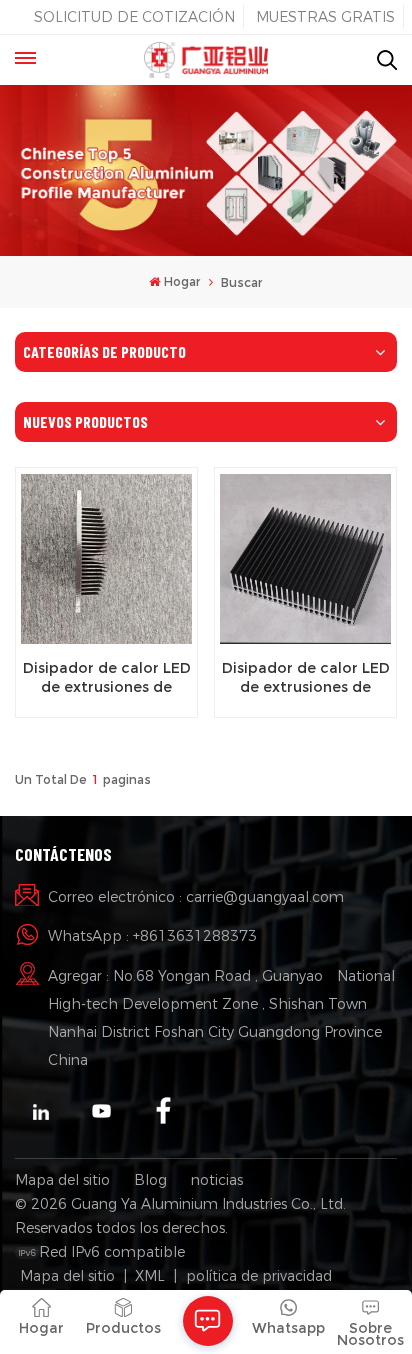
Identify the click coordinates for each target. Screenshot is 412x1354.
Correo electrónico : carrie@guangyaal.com (196, 897)
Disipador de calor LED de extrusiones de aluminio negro (306, 678)
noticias (217, 1180)
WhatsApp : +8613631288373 (152, 936)
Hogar (182, 281)
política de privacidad (259, 1276)
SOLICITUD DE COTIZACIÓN (134, 17)
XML (150, 1276)
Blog (150, 1180)
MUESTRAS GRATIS (325, 17)
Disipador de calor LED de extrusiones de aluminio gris (107, 678)
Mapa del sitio (62, 1180)
